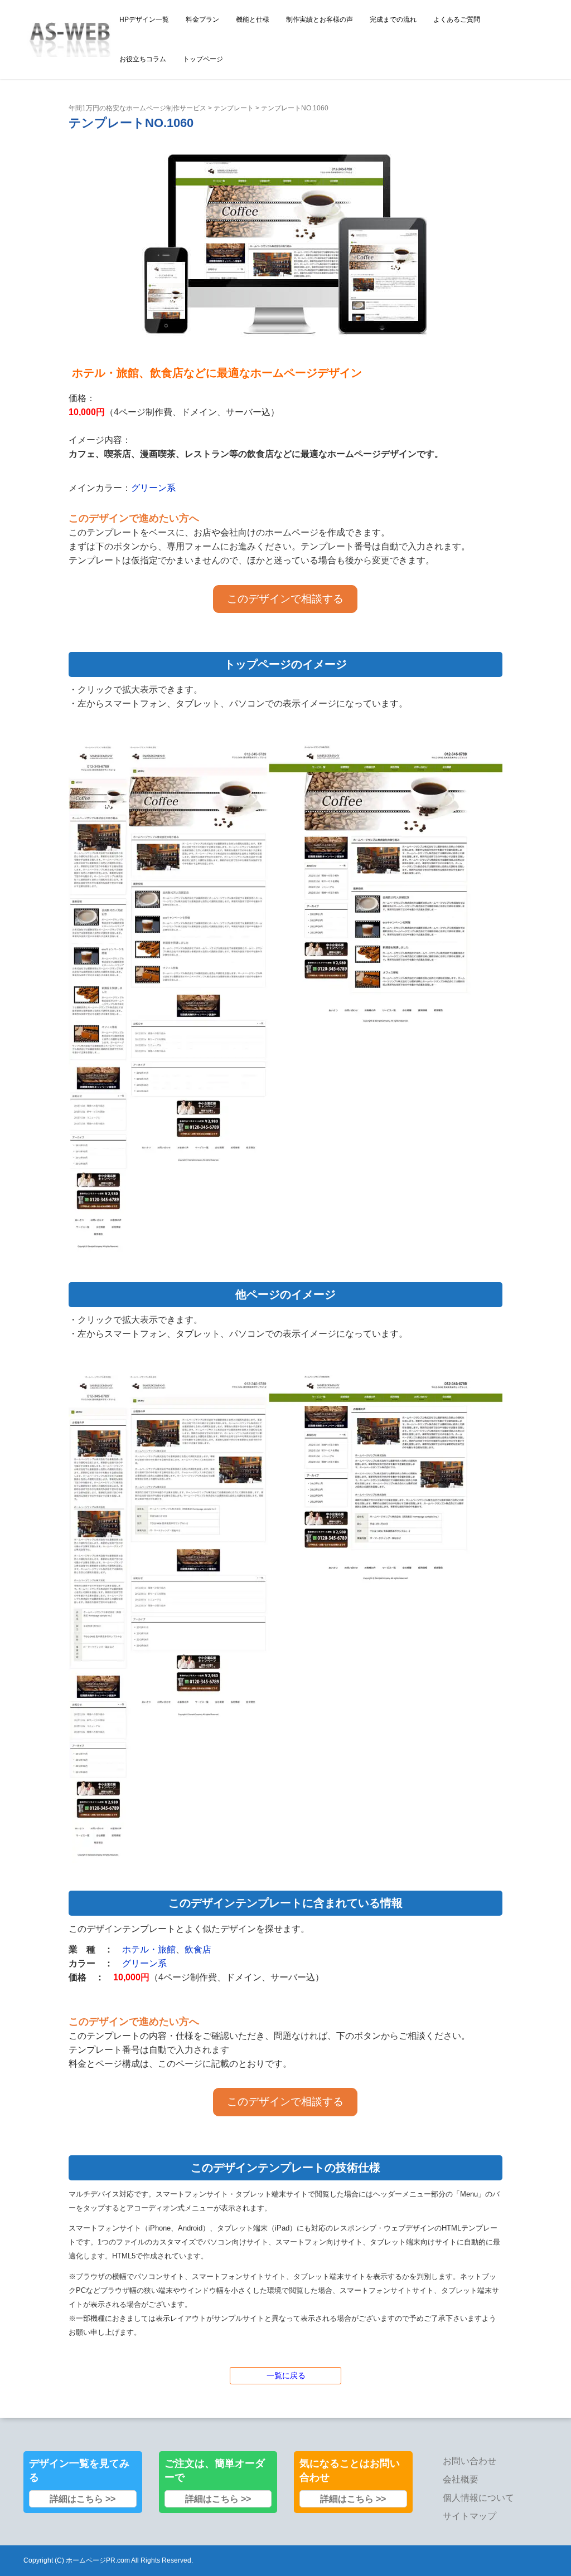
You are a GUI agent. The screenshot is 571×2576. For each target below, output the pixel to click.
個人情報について (478, 2498)
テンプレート (234, 108)
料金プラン (202, 20)
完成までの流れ (393, 20)
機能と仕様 (253, 20)
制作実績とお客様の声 (320, 20)
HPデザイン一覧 (144, 20)
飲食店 (198, 1949)
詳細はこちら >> (83, 2499)
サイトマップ (470, 2516)
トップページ (203, 59)
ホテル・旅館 (149, 1949)
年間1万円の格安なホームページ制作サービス (137, 108)
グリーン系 (153, 488)
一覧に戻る (286, 2375)
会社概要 (461, 2479)
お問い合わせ (470, 2461)
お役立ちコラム (143, 59)
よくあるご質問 (457, 20)
